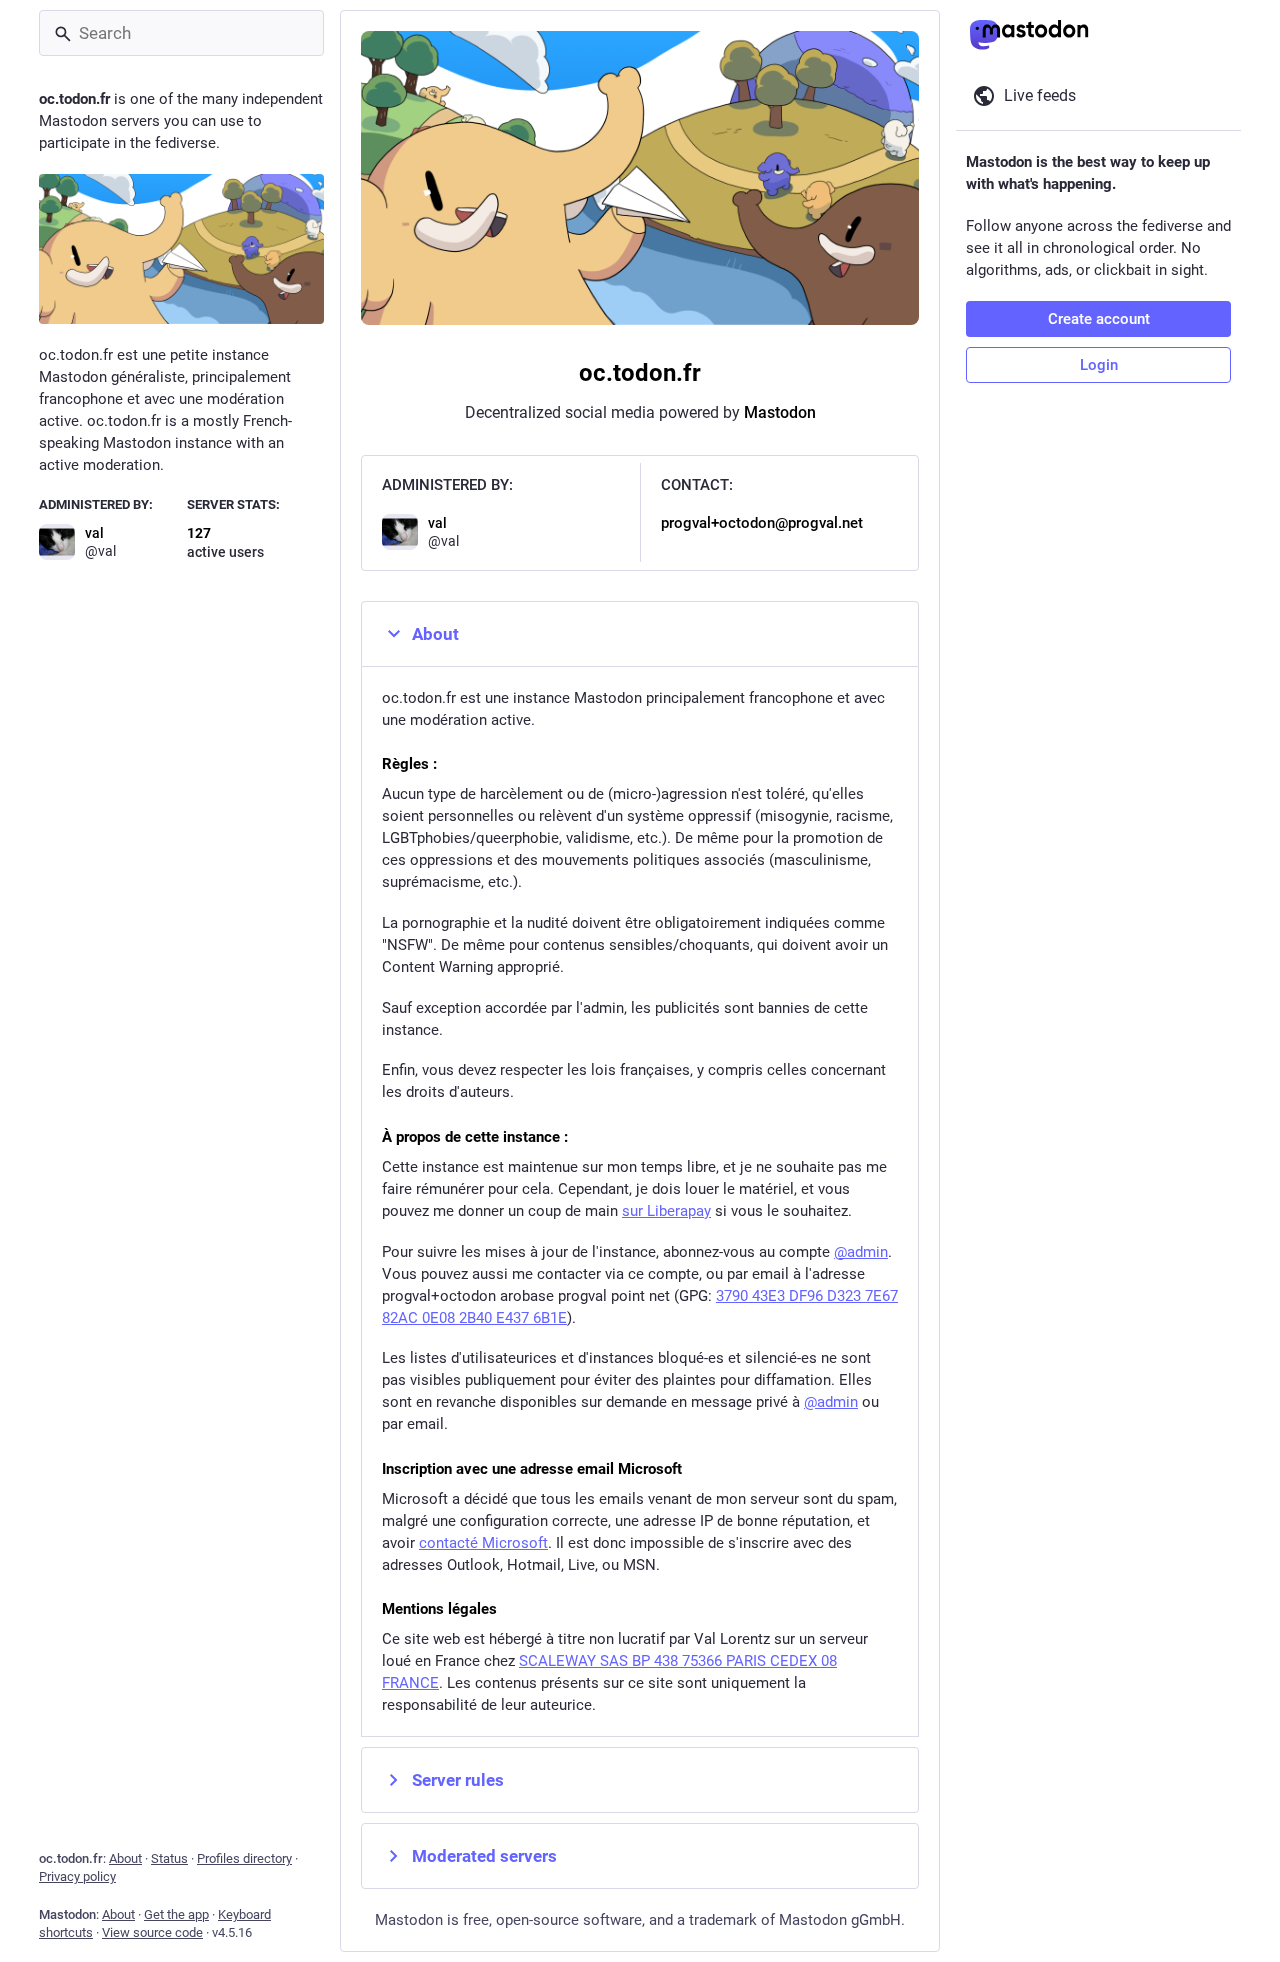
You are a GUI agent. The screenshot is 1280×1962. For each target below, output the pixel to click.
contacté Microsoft (483, 1543)
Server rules (458, 1780)
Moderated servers (484, 1856)
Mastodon (780, 412)
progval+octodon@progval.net (762, 523)
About (435, 634)
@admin (861, 1252)
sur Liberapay (666, 1211)
